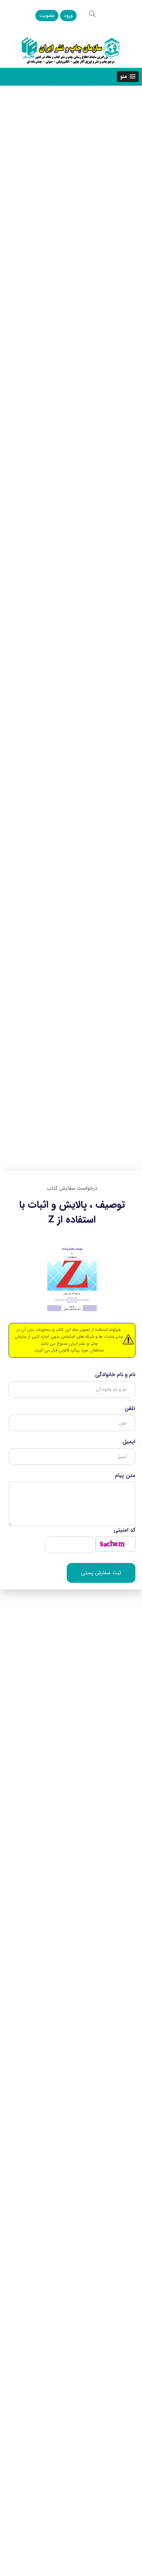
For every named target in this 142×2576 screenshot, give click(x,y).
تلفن (130, 1409)
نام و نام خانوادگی (115, 1375)
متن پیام (125, 1476)
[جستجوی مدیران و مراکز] (92, 14)
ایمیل (129, 1442)
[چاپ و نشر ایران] (71, 50)
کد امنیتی (124, 1530)
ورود (68, 16)
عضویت (47, 16)
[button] (128, 77)
